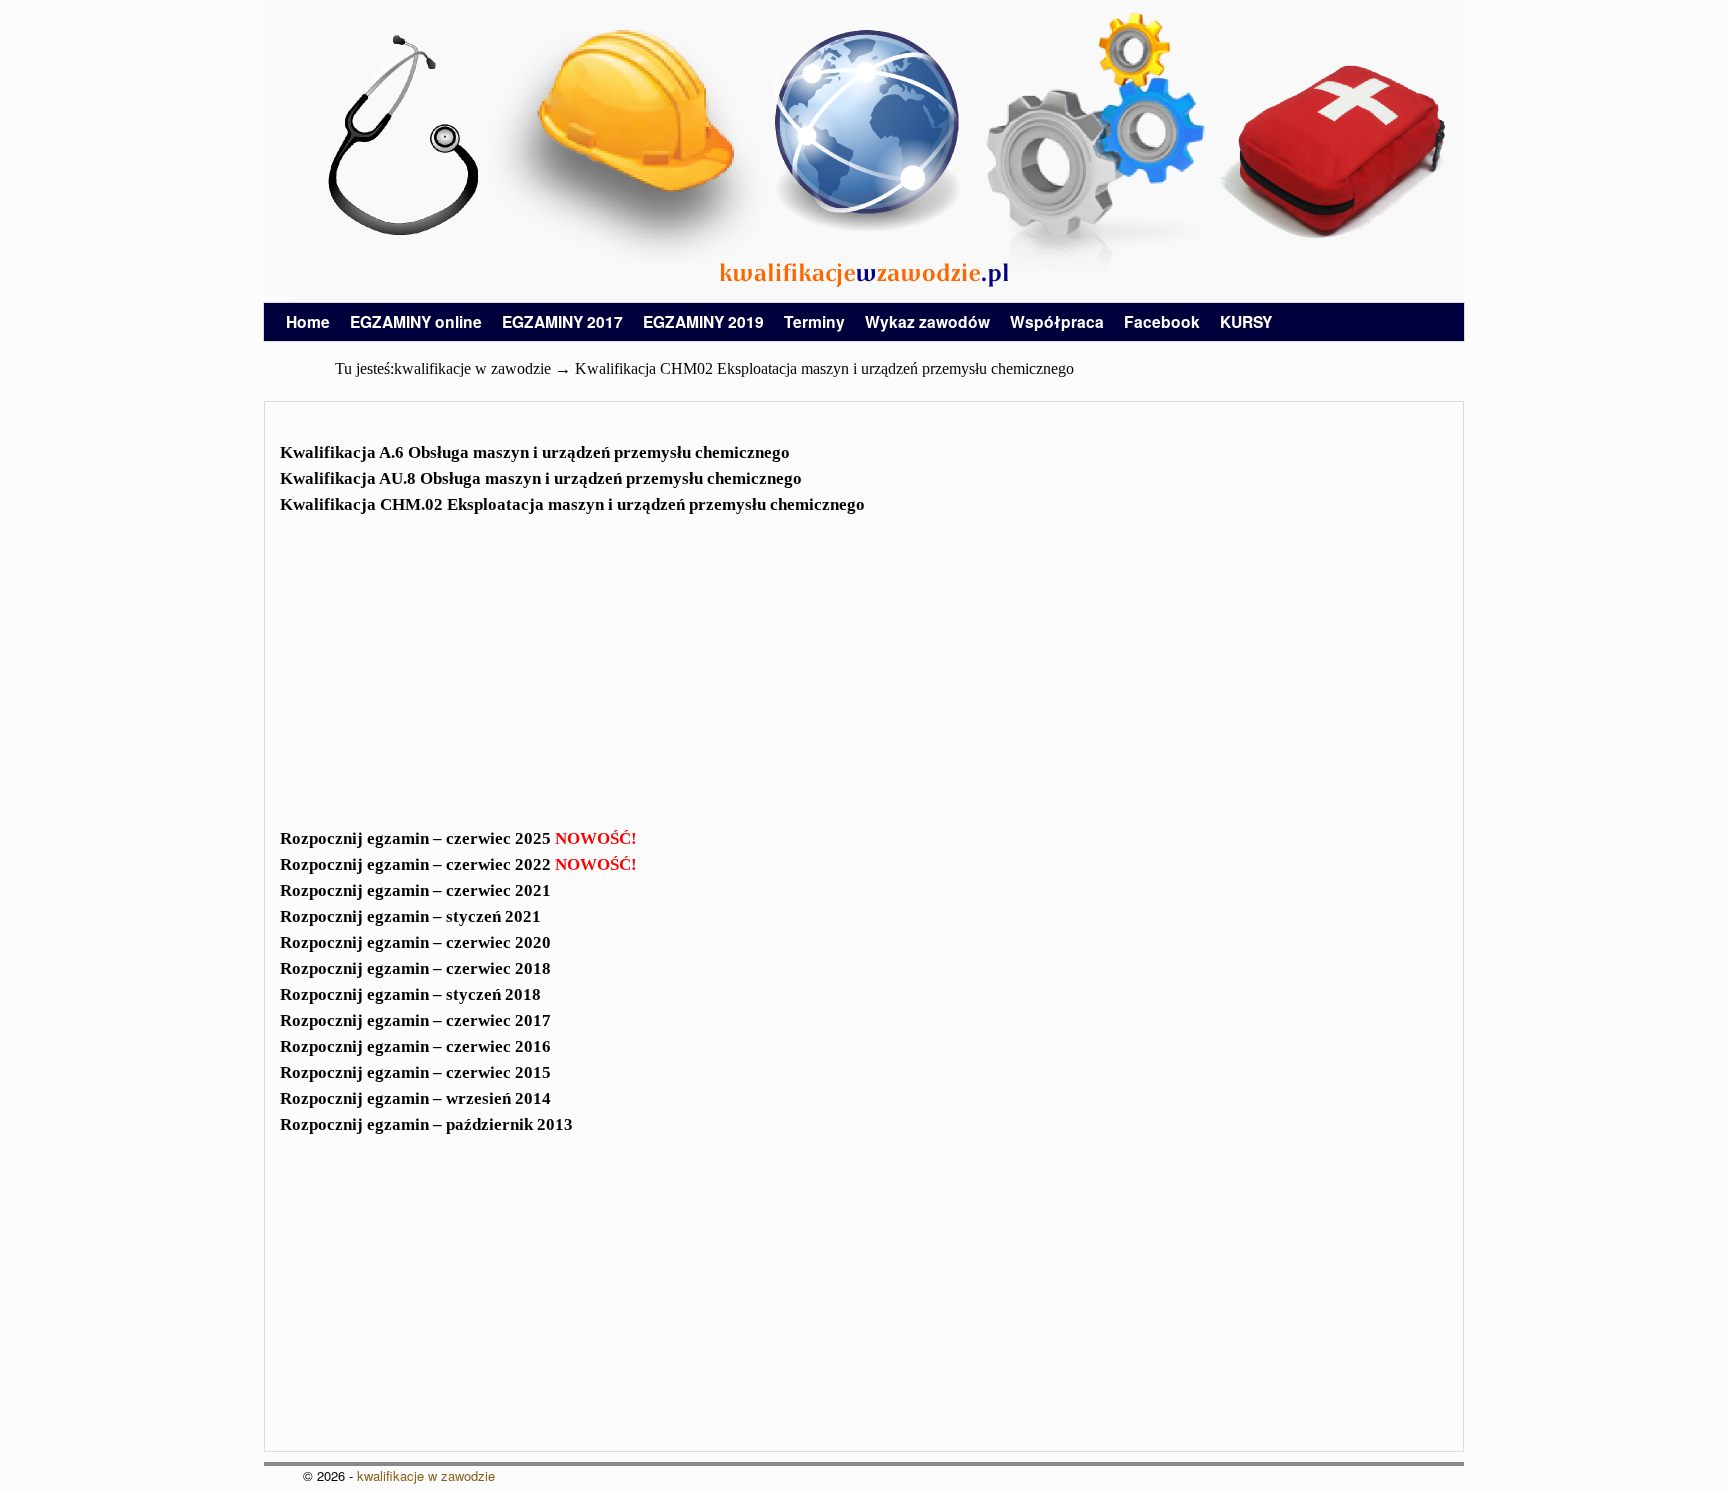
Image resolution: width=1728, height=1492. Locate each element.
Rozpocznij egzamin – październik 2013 (426, 1124)
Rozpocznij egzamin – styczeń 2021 (410, 916)
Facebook (1162, 321)
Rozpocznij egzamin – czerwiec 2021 (415, 890)
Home (308, 321)
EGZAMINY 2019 (703, 321)
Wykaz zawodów (927, 321)
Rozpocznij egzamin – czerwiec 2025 (458, 838)
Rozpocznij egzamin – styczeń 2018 (410, 994)
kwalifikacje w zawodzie (426, 1475)
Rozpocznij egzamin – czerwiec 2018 (415, 968)
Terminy (814, 321)
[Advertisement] (864, 684)
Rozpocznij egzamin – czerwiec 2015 (415, 1072)
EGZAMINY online (416, 321)
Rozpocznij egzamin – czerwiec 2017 (415, 1020)
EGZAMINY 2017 (562, 321)
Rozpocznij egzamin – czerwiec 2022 (458, 864)
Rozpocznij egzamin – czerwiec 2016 (415, 1046)
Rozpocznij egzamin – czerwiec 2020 (415, 942)
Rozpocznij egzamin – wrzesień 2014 (415, 1098)
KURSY (1246, 321)
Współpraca (1057, 321)
